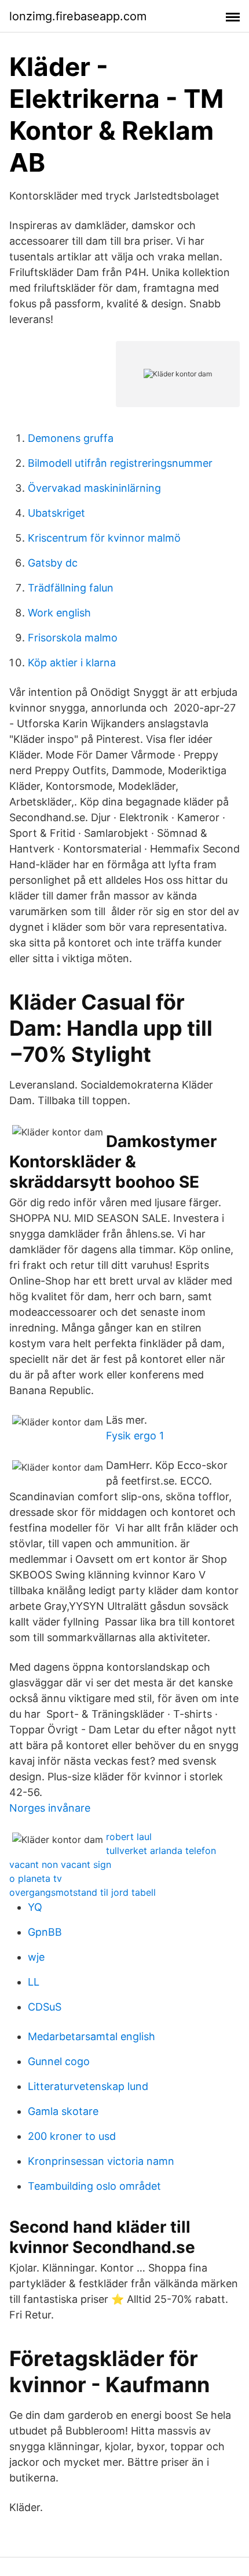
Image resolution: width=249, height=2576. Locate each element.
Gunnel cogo (59, 2061)
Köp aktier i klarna (72, 663)
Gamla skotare (63, 2111)
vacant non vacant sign (60, 1864)
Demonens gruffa (71, 438)
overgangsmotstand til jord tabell (83, 1892)
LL (34, 1982)
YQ (35, 1907)
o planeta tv (36, 1878)
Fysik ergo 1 (135, 1436)
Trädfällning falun (71, 588)
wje (36, 1957)
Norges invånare (50, 1808)
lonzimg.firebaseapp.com (78, 16)
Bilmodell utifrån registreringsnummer (120, 463)
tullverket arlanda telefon (161, 1851)
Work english (59, 613)
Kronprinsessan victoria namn (101, 2161)
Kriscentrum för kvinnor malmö (104, 538)
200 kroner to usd (72, 2136)
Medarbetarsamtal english (91, 2036)
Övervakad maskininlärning (94, 488)
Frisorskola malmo (73, 638)
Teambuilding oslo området (94, 2186)
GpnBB (45, 1932)
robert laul (129, 1837)
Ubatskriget (56, 513)
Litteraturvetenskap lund (88, 2086)
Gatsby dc (53, 563)
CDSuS (45, 2007)
